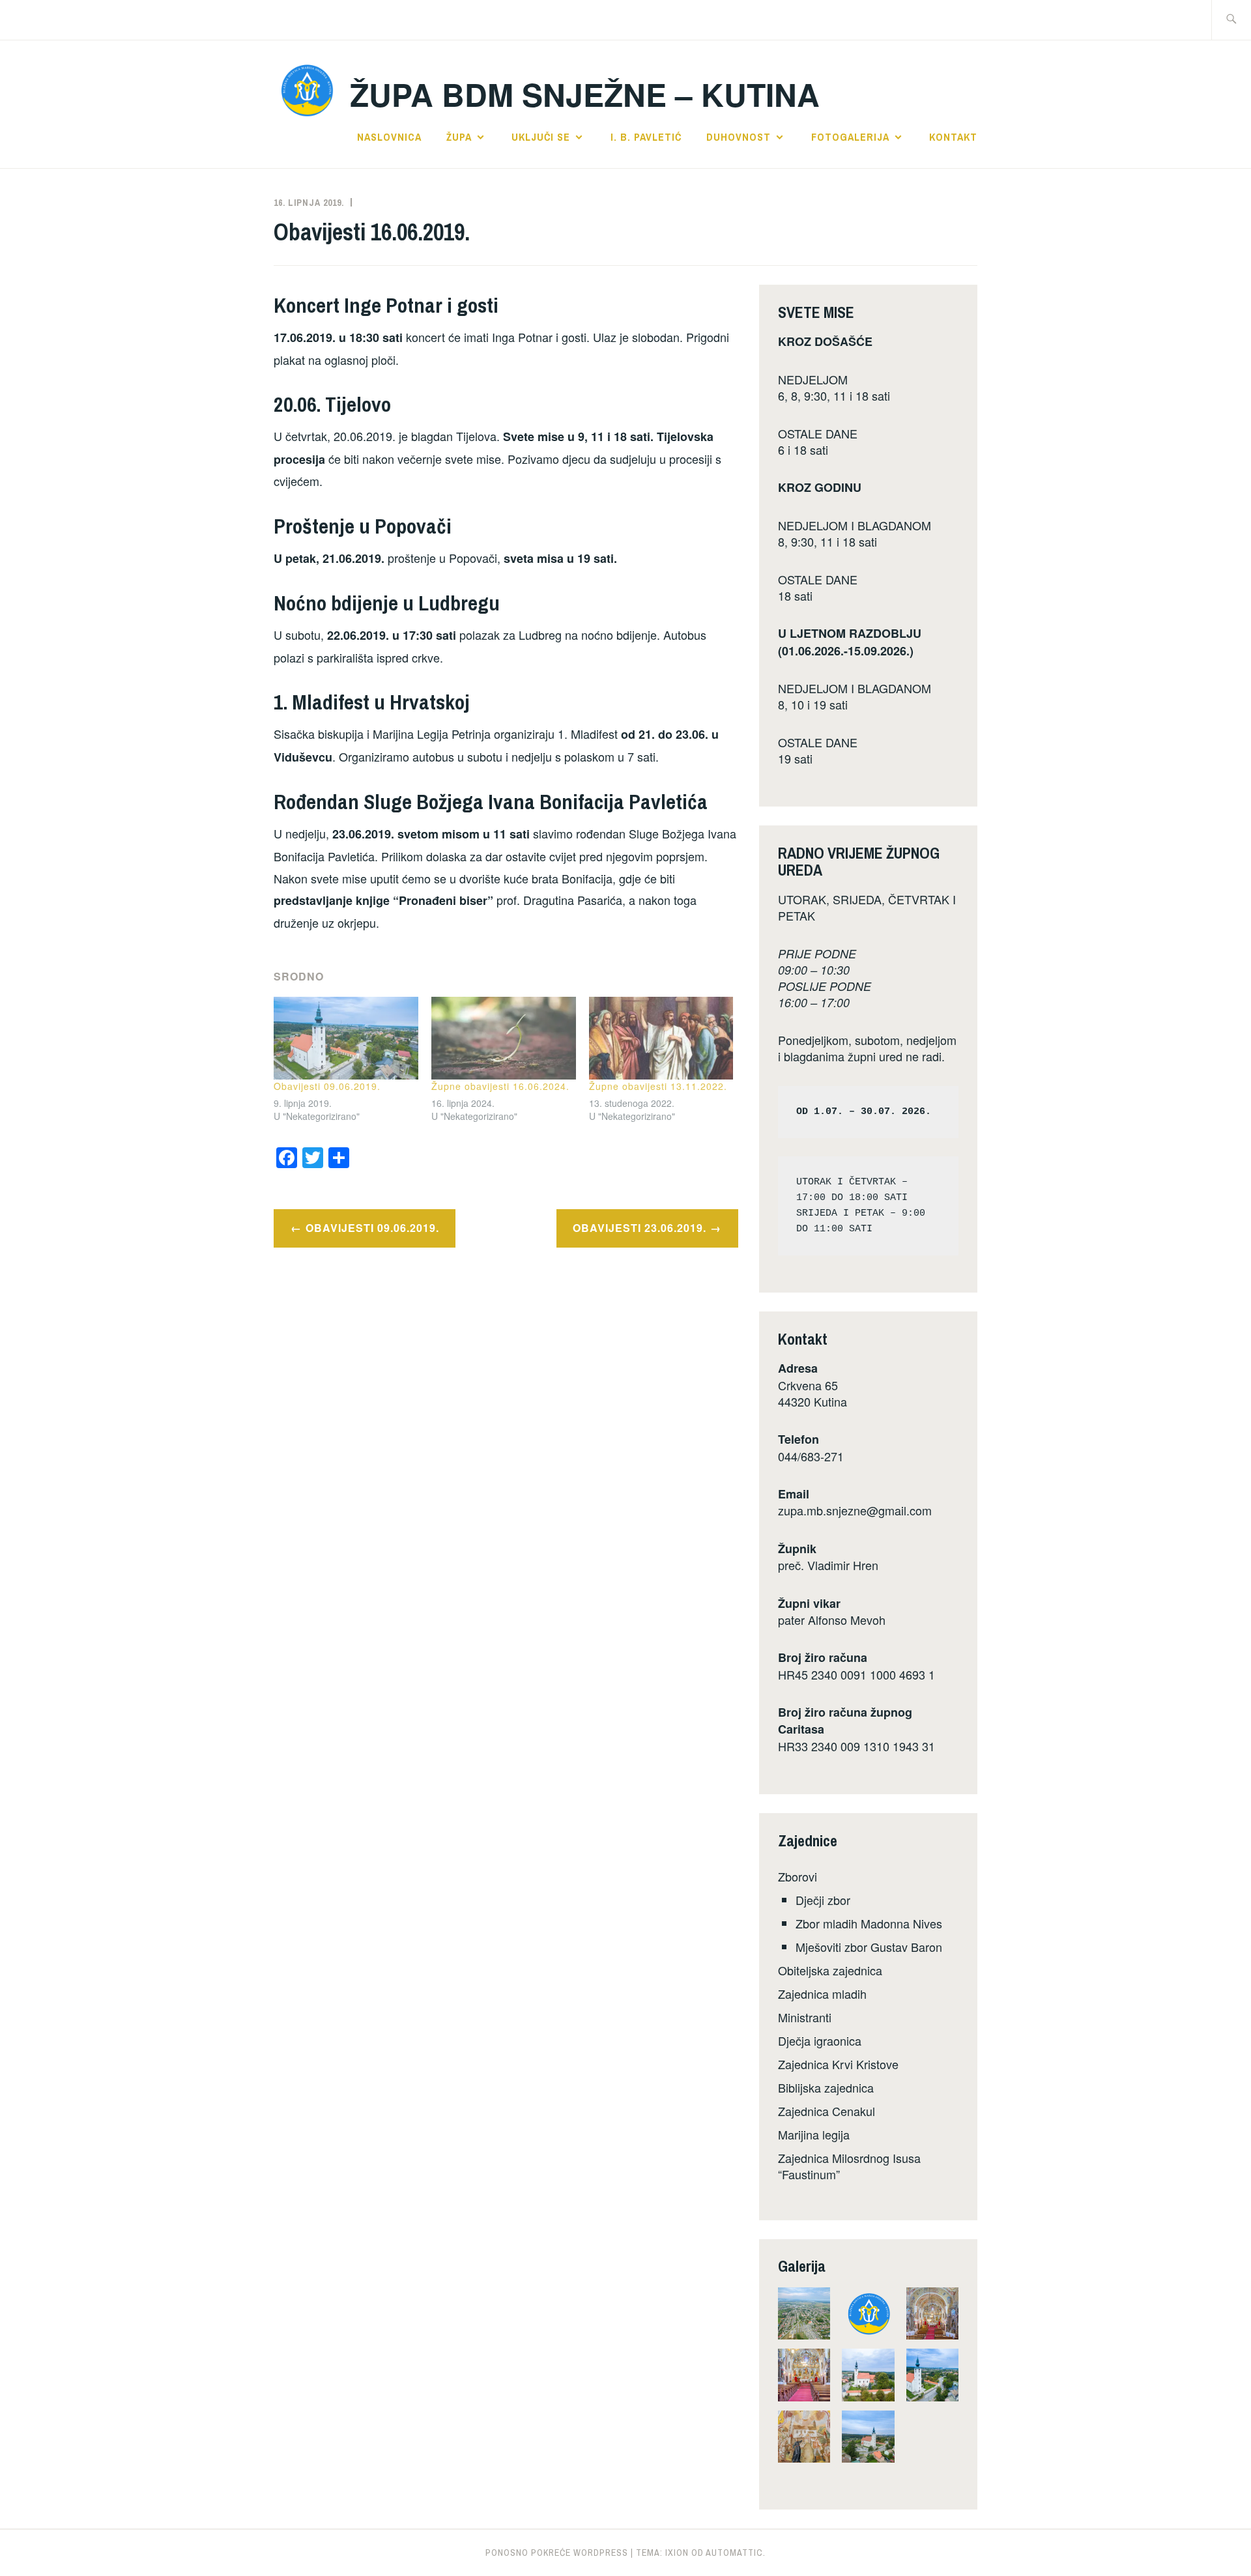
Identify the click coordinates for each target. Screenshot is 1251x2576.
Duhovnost (739, 137)
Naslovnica (389, 137)
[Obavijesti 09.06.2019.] (346, 1038)
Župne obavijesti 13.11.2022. (658, 1086)
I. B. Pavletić (646, 137)
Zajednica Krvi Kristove (838, 2064)
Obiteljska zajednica (830, 1970)
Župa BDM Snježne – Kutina (585, 94)
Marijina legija (814, 2134)
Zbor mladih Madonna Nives (869, 1923)
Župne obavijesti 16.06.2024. (500, 1086)
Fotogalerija (850, 137)
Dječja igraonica (820, 2040)
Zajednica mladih (822, 1994)
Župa (459, 137)
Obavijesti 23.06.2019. (640, 1228)
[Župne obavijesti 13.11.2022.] (661, 1038)
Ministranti (805, 2017)
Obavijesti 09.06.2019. (327, 1086)
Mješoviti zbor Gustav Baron (869, 1947)
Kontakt (953, 137)
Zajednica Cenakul (827, 2111)
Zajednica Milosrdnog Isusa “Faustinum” (849, 2166)
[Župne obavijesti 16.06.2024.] (504, 1038)
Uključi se (541, 137)
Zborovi (798, 1876)
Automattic (734, 2553)
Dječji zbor (823, 1900)
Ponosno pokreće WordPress (557, 2553)
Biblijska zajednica (826, 2087)
